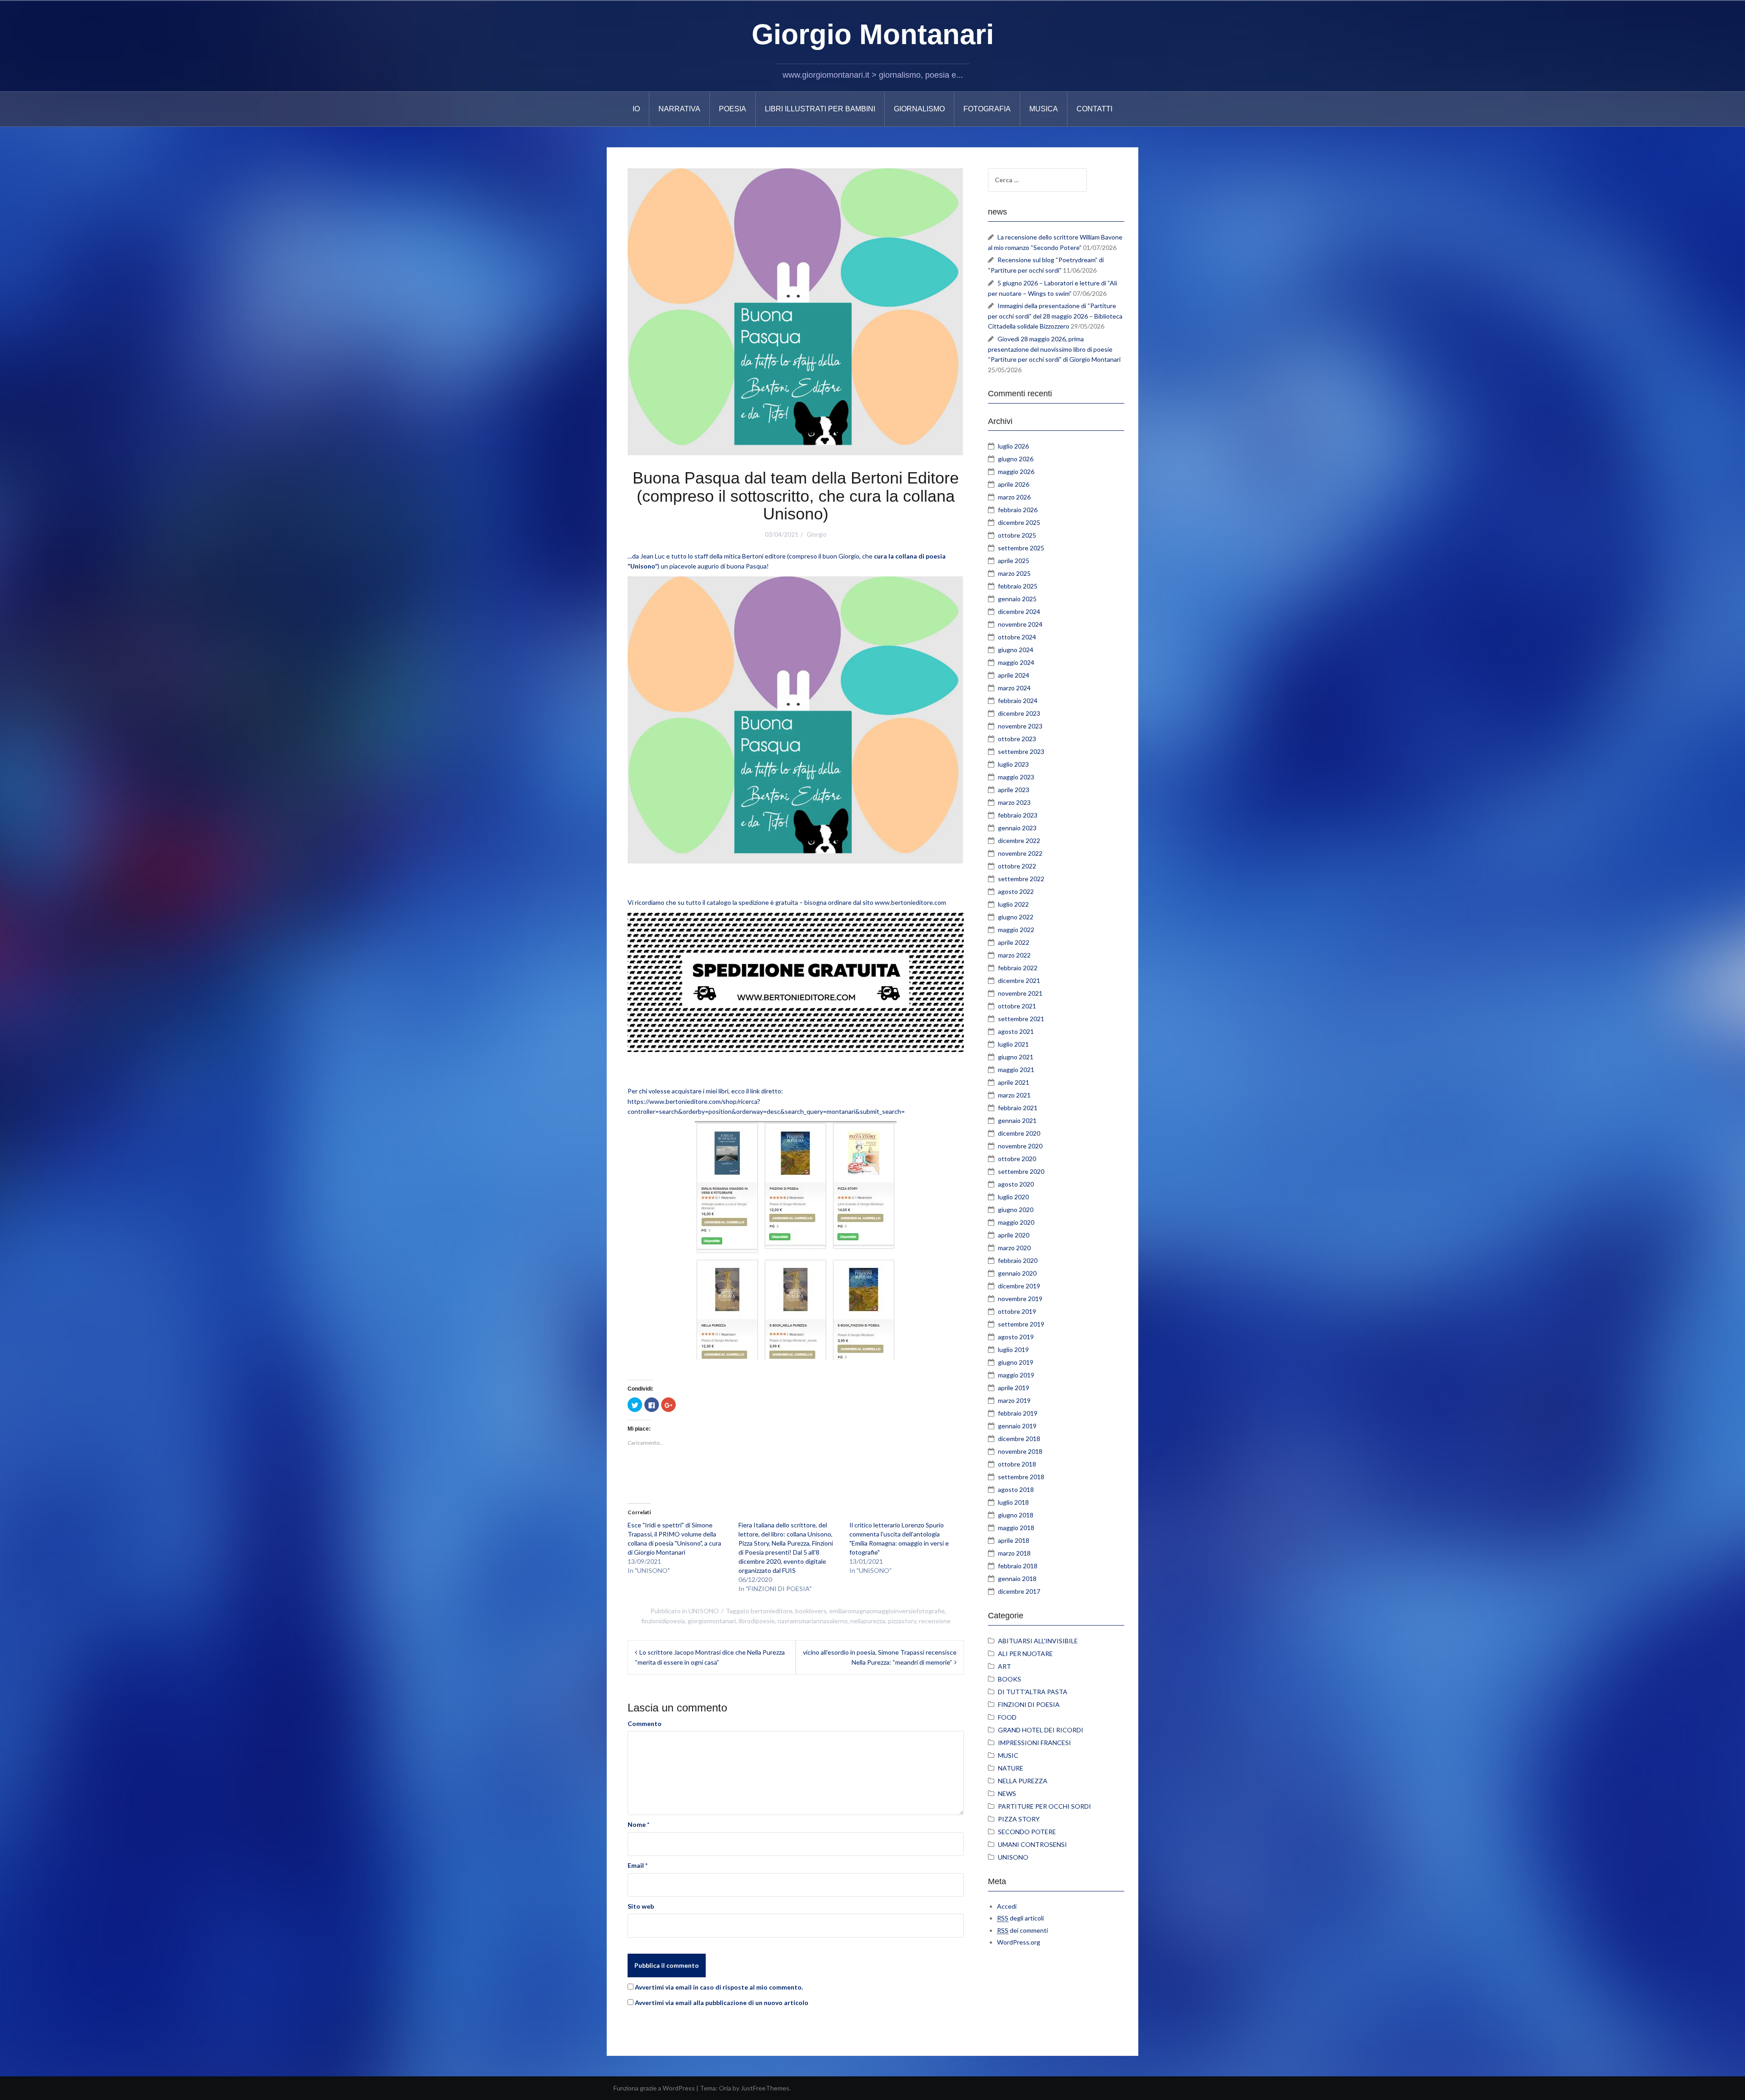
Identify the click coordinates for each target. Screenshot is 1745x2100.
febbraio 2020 (1018, 1260)
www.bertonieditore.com (911, 902)
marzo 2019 (1014, 1400)
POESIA (733, 109)
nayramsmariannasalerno (813, 1621)
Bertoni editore (764, 556)
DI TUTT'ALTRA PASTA (1033, 1692)
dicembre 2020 (1019, 1133)
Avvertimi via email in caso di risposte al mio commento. (719, 1987)
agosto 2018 (1016, 1489)
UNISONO (704, 1611)
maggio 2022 (1016, 930)
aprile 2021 (1014, 1082)
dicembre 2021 (1019, 980)
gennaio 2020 (1017, 1273)
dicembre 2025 (1019, 522)
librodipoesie (757, 1621)
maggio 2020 (1016, 1222)
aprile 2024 (1014, 675)
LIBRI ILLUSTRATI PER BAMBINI (820, 109)
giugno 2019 (1016, 1362)
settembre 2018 (1021, 1477)
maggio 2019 (1016, 1375)
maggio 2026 (1016, 471)
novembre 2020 (1020, 1146)
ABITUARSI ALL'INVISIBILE (1038, 1641)
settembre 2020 (1021, 1171)
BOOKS (1010, 1679)
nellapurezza (868, 1621)
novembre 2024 (1020, 624)
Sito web (641, 1906)
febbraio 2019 (1018, 1413)
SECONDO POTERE (1027, 1832)
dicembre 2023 (1019, 713)
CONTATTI (1094, 109)
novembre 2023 (1020, 726)
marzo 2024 (1014, 688)
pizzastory (902, 1621)
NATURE (1011, 1768)
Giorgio (817, 534)
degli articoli (1020, 1918)
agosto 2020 (1016, 1184)
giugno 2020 (1016, 1210)
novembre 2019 (1020, 1299)
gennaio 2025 (1017, 599)
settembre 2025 (1021, 548)
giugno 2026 (1016, 459)
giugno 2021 (1016, 1057)
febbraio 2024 (1018, 701)
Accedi (1007, 1906)
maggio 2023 (1016, 777)
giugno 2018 (1016, 1515)
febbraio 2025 (1018, 586)
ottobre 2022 (1017, 866)
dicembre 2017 (1019, 1591)
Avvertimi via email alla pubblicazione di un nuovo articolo (722, 2003)
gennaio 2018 (1017, 1579)
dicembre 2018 (1019, 1439)
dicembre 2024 (1019, 611)
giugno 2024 (1016, 650)
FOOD (1007, 1717)
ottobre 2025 (1017, 535)
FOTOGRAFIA (987, 109)
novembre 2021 (1020, 993)
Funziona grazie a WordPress (654, 2088)
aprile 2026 (1014, 484)
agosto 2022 (1016, 891)
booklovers (811, 1611)
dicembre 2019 (1019, 1286)
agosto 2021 (1016, 1031)
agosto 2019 (1016, 1337)
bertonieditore (772, 1611)
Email (638, 1865)
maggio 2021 (1016, 1070)
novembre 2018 (1020, 1451)
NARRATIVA (679, 109)
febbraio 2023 (1018, 815)
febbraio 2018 (1018, 1566)
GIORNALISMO (919, 109)
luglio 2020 (1013, 1197)
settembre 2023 (1021, 751)
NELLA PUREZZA (1023, 1781)
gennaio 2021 (1017, 1120)
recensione (935, 1621)
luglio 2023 (1013, 764)
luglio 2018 (1013, 1502)
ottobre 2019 (1017, 1311)
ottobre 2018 (1017, 1464)
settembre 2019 (1021, 1324)
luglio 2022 (1013, 904)
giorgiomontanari (712, 1621)
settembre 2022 (1021, 879)
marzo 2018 (1014, 1553)
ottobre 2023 (1017, 739)
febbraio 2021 (1018, 1108)
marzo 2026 (1014, 497)
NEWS (1007, 1793)
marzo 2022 (1014, 955)
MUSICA (1044, 109)
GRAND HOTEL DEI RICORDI (1041, 1730)
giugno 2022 (1016, 917)
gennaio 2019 (1017, 1426)
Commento (645, 1723)
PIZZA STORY (1019, 1819)
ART (1005, 1666)
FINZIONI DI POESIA (1029, 1704)
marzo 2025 (1014, 573)
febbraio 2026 (1018, 510)
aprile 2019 (1014, 1388)
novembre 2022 (1020, 853)
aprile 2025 (1014, 561)
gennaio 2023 (1017, 828)
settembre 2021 (1021, 1019)
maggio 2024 (1016, 662)
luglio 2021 (1013, 1044)
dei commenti (1022, 1930)
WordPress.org (1019, 1942)
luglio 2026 (1013, 446)
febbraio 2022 (1018, 968)
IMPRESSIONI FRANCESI (1035, 1743)
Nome (638, 1824)
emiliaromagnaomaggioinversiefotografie (887, 1611)
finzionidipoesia (663, 1621)
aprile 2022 (1014, 942)
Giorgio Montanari (873, 34)
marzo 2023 (1014, 802)
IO (636, 109)
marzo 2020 (1014, 1248)
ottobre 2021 (1017, 1006)
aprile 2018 (1014, 1540)
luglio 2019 (1013, 1349)
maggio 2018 (1016, 1528)
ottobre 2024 (1017, 637)
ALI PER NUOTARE (1025, 1654)
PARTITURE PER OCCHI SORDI (1045, 1806)
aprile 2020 (1014, 1235)
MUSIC (1008, 1755)
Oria (725, 2088)
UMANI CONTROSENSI (1032, 1844)
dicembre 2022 (1019, 840)
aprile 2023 (1014, 790)
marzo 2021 (1014, 1095)
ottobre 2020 (1017, 1159)
